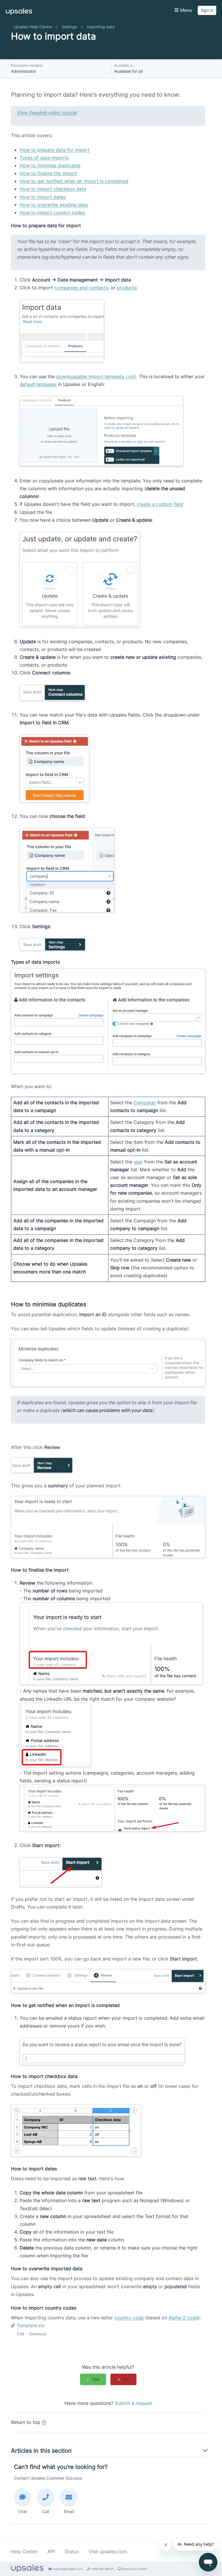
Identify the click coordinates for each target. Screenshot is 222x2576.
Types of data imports (44, 158)
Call (46, 2511)
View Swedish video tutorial (47, 113)
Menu (185, 10)
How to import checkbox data (53, 189)
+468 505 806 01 (102, 2569)
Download (38, 2334)
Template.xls (30, 2325)
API (51, 2551)
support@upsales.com (67, 2569)
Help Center (24, 2551)
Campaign (145, 1103)
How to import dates (43, 197)
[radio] (93, 2379)
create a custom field (160, 504)
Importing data (101, 27)
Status (72, 2551)
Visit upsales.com (108, 2551)
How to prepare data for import (55, 150)
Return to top (26, 2422)
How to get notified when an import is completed (74, 181)
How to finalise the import (48, 173)
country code (129, 2318)
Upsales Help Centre (33, 27)
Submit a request (133, 2403)
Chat (23, 2511)
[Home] (19, 13)
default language (38, 384)
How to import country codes (52, 212)
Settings (69, 27)
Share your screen (134, 2569)
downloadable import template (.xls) (96, 376)
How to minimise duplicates (50, 165)
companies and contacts (81, 288)
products (127, 288)
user (138, 1162)
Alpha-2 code (183, 2318)
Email (69, 2511)
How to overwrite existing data (54, 205)
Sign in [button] (207, 10)
